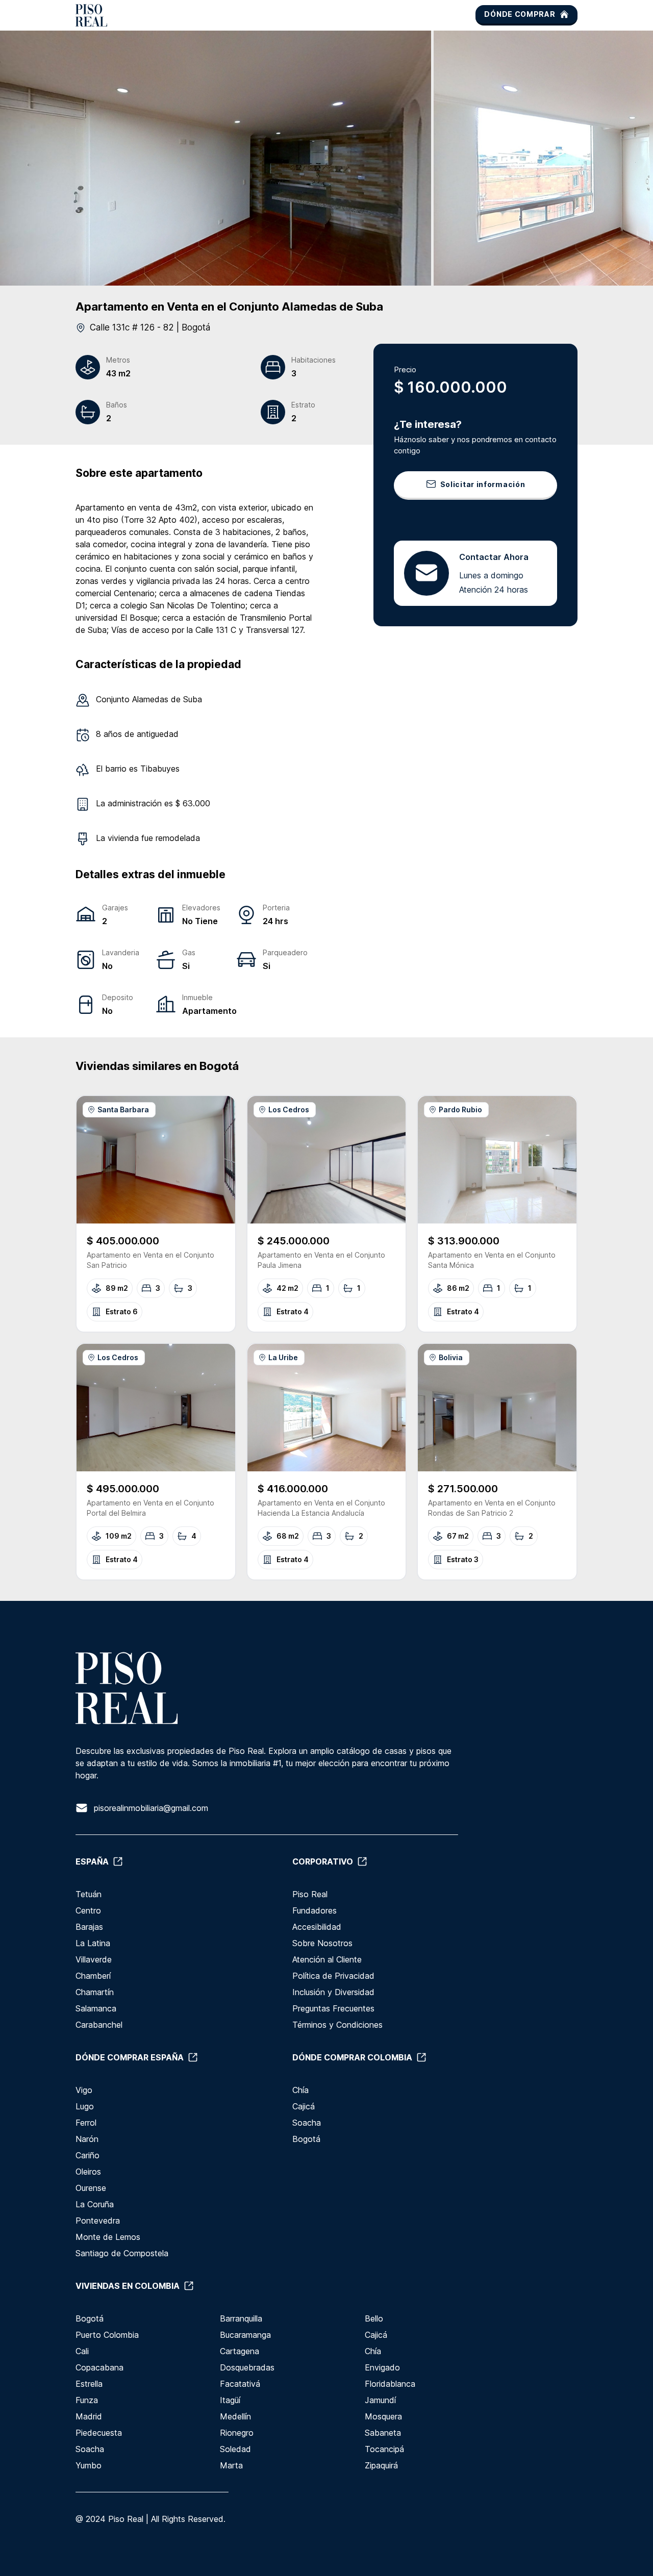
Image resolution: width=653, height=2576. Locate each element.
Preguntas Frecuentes (333, 2008)
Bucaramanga (245, 2335)
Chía (300, 2090)
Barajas (89, 1927)
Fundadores (315, 1910)
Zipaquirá (381, 2465)
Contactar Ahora (494, 556)
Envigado (382, 2367)
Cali (82, 2351)
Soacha (307, 2123)
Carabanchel (99, 2025)
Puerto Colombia (107, 2335)
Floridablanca (390, 2384)
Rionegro (237, 2433)
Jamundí (380, 2400)
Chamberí (93, 1976)
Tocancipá (384, 2449)
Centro (88, 1910)
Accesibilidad (317, 1927)
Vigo (84, 2090)
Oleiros (88, 2172)
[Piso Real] (91, 15)
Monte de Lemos (108, 2237)
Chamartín (95, 1992)
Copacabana (99, 2367)
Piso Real (310, 1894)
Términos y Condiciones (337, 2025)
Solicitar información (483, 484)
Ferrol (86, 2123)
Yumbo (89, 2465)
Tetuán (89, 1894)
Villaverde (94, 1959)
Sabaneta (383, 2433)
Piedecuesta (99, 2433)
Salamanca (96, 2008)
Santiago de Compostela (122, 2253)
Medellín (235, 2416)
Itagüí (230, 2400)
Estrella (89, 2384)
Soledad (235, 2449)
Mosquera (383, 2416)
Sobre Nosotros (322, 1943)
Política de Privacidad (333, 1976)
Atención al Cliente (327, 1959)
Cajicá (304, 2106)
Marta (231, 2465)
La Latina (93, 1943)
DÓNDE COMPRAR (520, 14)
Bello (374, 2318)
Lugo (85, 2106)
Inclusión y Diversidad (333, 1992)
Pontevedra (98, 2221)
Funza (87, 2400)
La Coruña (95, 2204)
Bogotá (306, 2139)
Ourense (91, 2188)
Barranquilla (241, 2318)
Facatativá (240, 2384)
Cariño (87, 2155)
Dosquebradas (247, 2367)
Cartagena (240, 2351)
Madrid (89, 2416)
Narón (87, 2139)
